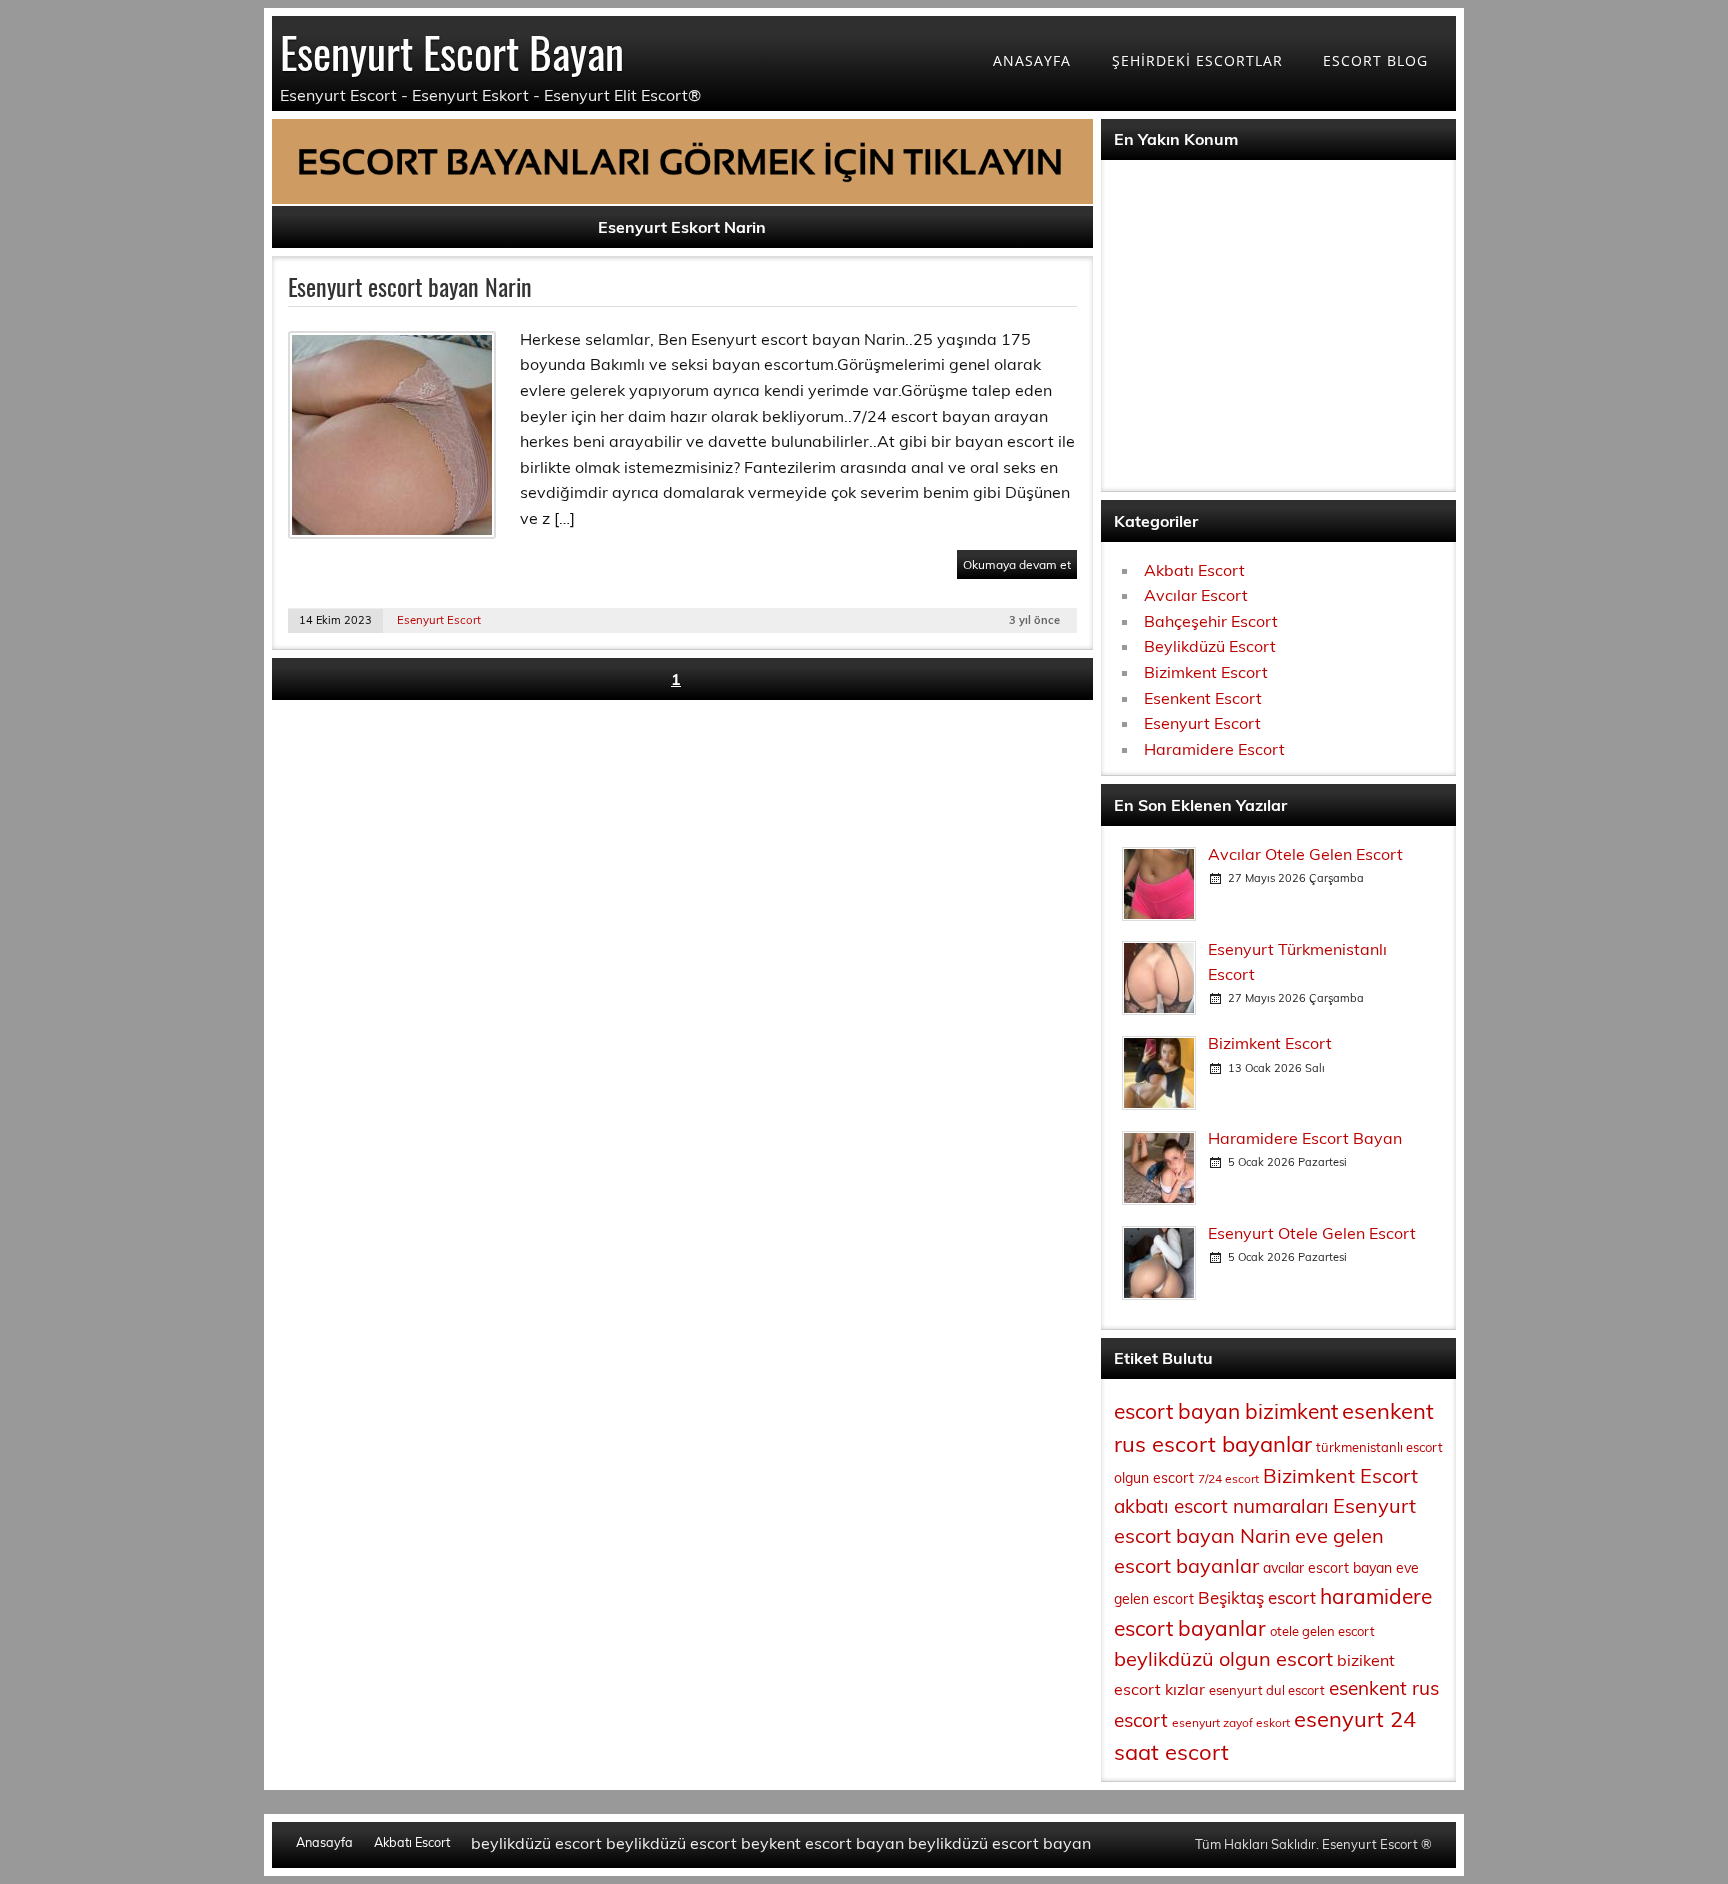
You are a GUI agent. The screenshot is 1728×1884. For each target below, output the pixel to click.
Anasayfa (324, 1842)
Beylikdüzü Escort (1210, 646)
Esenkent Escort (1203, 698)
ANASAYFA (1032, 60)
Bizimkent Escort (1206, 672)
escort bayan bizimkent (1226, 1411)
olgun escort (1154, 1478)
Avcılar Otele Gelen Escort (1305, 854)
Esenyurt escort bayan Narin (410, 286)
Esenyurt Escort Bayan (452, 51)
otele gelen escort (1322, 1631)
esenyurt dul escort (1267, 1690)
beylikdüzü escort (536, 1843)
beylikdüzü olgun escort (1223, 1658)
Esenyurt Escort (439, 620)
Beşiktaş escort (1257, 1597)
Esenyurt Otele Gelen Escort (1312, 1233)
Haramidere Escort (1214, 749)
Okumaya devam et (1017, 564)
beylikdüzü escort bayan (999, 1843)
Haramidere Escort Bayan (1305, 1138)
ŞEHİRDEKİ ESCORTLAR (1197, 60)
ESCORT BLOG (1375, 60)
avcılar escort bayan (1327, 1568)
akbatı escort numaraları (1221, 1506)
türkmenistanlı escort (1379, 1447)
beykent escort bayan (822, 1843)
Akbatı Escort (1194, 570)
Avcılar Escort (1196, 595)
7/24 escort (1228, 1478)
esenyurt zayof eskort (1231, 1722)
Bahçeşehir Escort (1211, 621)
